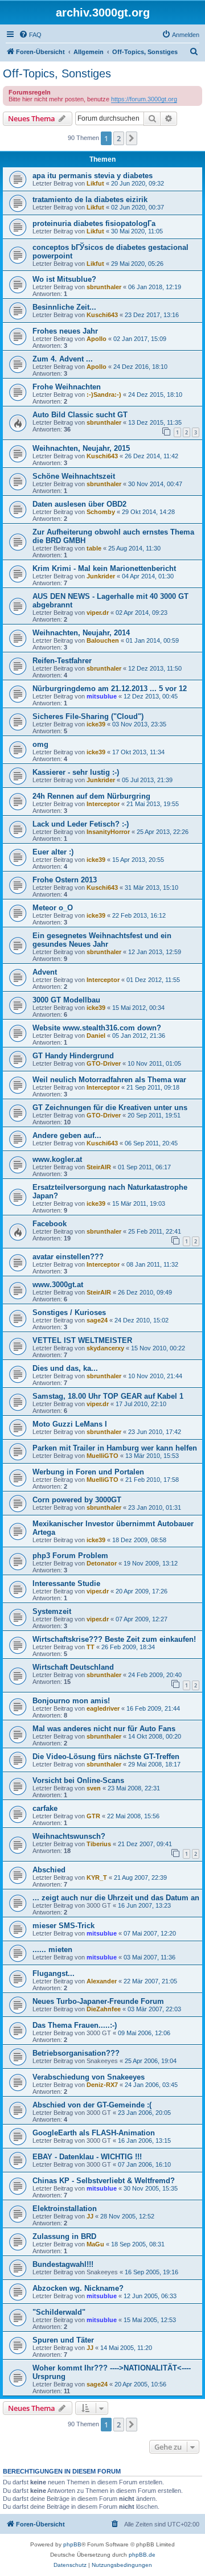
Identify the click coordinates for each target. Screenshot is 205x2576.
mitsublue (102, 696)
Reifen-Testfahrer (62, 661)
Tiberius (99, 1844)
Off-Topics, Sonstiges (57, 73)
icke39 (96, 724)
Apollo (97, 339)
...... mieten (52, 1950)
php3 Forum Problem (70, 1556)
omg (40, 744)
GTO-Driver (104, 1063)
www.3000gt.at (58, 1285)
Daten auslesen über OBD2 (79, 504)
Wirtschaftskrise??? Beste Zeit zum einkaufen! (114, 1639)
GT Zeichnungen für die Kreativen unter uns (110, 1108)
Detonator (102, 1563)
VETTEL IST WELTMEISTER (82, 1340)
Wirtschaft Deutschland (73, 1667)
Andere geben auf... (67, 1135)
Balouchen (103, 640)
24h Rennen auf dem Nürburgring (91, 796)
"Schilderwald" (59, 2312)
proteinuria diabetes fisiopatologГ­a (94, 223)
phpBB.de (142, 2555)
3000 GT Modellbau (66, 1000)
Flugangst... (54, 1973)
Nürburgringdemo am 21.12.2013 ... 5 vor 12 (110, 689)
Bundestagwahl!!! (63, 2264)
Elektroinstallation (65, 2209)
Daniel (96, 1036)
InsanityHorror (108, 832)
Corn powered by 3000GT (77, 1500)
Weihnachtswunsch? (69, 1836)
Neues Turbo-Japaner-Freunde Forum (98, 2001)
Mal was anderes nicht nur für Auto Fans (104, 1729)
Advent (45, 972)
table (94, 548)
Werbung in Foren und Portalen (88, 1472)
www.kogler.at (57, 1159)
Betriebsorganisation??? (76, 2053)
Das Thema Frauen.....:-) (75, 2025)
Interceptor (103, 804)
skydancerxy (105, 1348)
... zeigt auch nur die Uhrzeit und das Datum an (116, 1898)
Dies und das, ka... (65, 1368)
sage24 (97, 1320)
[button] (132, 138)
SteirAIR (99, 1167)
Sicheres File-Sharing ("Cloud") (88, 716)
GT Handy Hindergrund (73, 1056)
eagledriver (103, 1708)
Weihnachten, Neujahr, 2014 (81, 633)
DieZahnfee (104, 2009)
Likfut (95, 183)
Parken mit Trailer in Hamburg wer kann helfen (115, 1448)
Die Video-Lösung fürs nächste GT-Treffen (106, 1757)
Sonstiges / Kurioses (69, 1312)
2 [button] (119, 138)
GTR (93, 1816)
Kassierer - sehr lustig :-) (76, 772)
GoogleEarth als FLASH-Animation (94, 2133)
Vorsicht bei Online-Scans (78, 1780)
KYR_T (97, 1877)
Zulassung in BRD (64, 2236)
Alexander (102, 1981)
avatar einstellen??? (68, 1257)
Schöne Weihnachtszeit (74, 476)
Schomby (101, 512)
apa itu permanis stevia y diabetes (93, 176)
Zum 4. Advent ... (63, 359)
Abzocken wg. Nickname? (78, 2288)
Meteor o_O (53, 908)
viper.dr (98, 613)
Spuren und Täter (63, 2340)
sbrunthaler (104, 287)
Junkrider (101, 576)
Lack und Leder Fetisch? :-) (81, 824)
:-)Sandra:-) (104, 395)
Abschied (49, 1870)
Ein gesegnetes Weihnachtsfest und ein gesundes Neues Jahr (102, 940)
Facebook (50, 1224)
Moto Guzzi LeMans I (70, 1424)
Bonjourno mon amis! (71, 1701)
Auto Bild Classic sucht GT (80, 415)
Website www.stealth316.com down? (97, 1028)
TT (91, 1647)
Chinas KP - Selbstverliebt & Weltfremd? (104, 2181)
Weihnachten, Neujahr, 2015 (81, 448)
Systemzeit (52, 1611)
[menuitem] (30, 35)
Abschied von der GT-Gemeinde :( (92, 2105)
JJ (90, 2216)
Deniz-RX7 (102, 2085)
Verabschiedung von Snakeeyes (89, 2077)
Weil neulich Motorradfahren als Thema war (109, 1080)
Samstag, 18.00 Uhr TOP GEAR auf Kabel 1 (108, 1396)
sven (94, 1788)
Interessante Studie (66, 1583)
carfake (45, 1808)
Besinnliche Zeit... (64, 307)
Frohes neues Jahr (65, 331)
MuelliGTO (102, 1456)
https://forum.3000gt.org (144, 99)
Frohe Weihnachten (67, 387)
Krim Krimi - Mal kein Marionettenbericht (104, 568)
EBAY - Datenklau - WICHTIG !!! (87, 2157)
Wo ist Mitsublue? (64, 279)
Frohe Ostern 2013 (65, 880)
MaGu (95, 2244)
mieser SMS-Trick (63, 1926)
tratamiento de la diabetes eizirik (90, 200)
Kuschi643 (102, 315)
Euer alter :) (53, 852)
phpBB (72, 2544)
